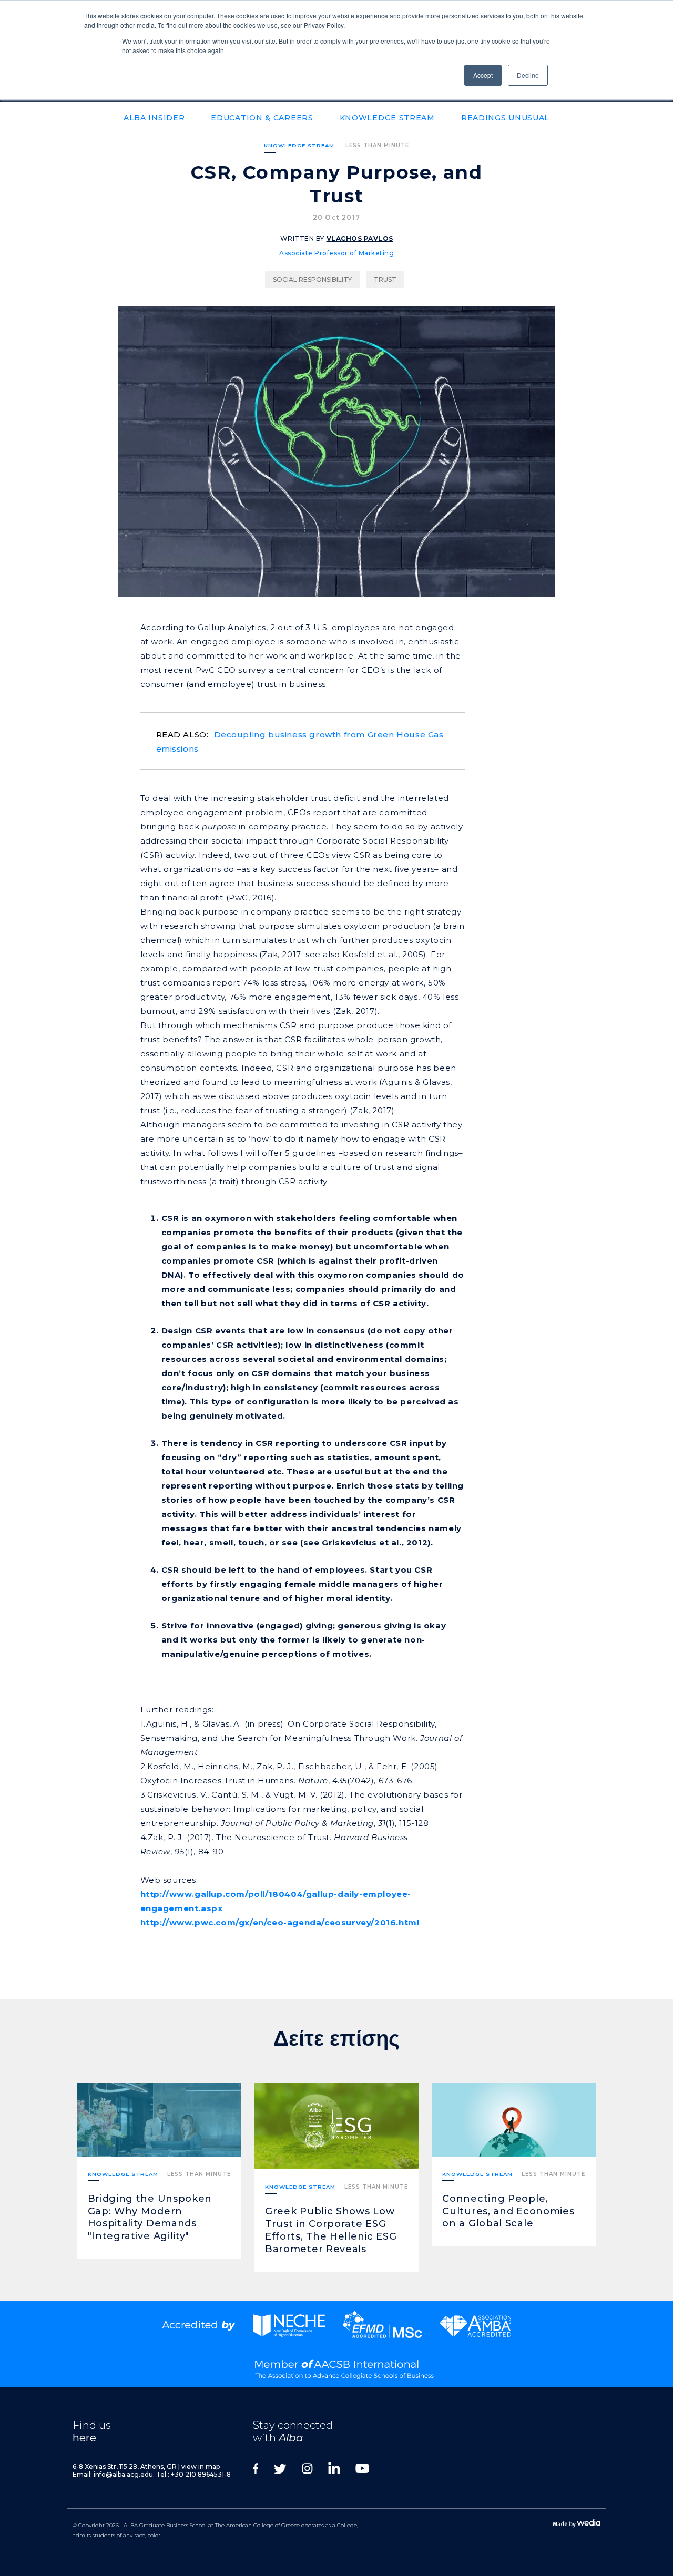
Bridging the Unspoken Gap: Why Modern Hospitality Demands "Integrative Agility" (150, 2218)
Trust (385, 279)
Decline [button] (528, 75)
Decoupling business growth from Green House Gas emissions (300, 742)
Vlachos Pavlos (360, 238)
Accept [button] (483, 75)
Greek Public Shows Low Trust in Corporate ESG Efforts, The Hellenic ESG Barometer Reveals (331, 2230)
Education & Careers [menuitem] (262, 118)
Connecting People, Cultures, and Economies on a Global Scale (508, 2211)
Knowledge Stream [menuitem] (387, 118)
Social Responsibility (312, 279)
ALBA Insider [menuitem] (154, 118)
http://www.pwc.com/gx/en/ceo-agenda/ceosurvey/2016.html (280, 1922)
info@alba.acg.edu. (124, 2474)
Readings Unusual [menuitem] (505, 118)
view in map (201, 2466)
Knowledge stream (299, 145)
